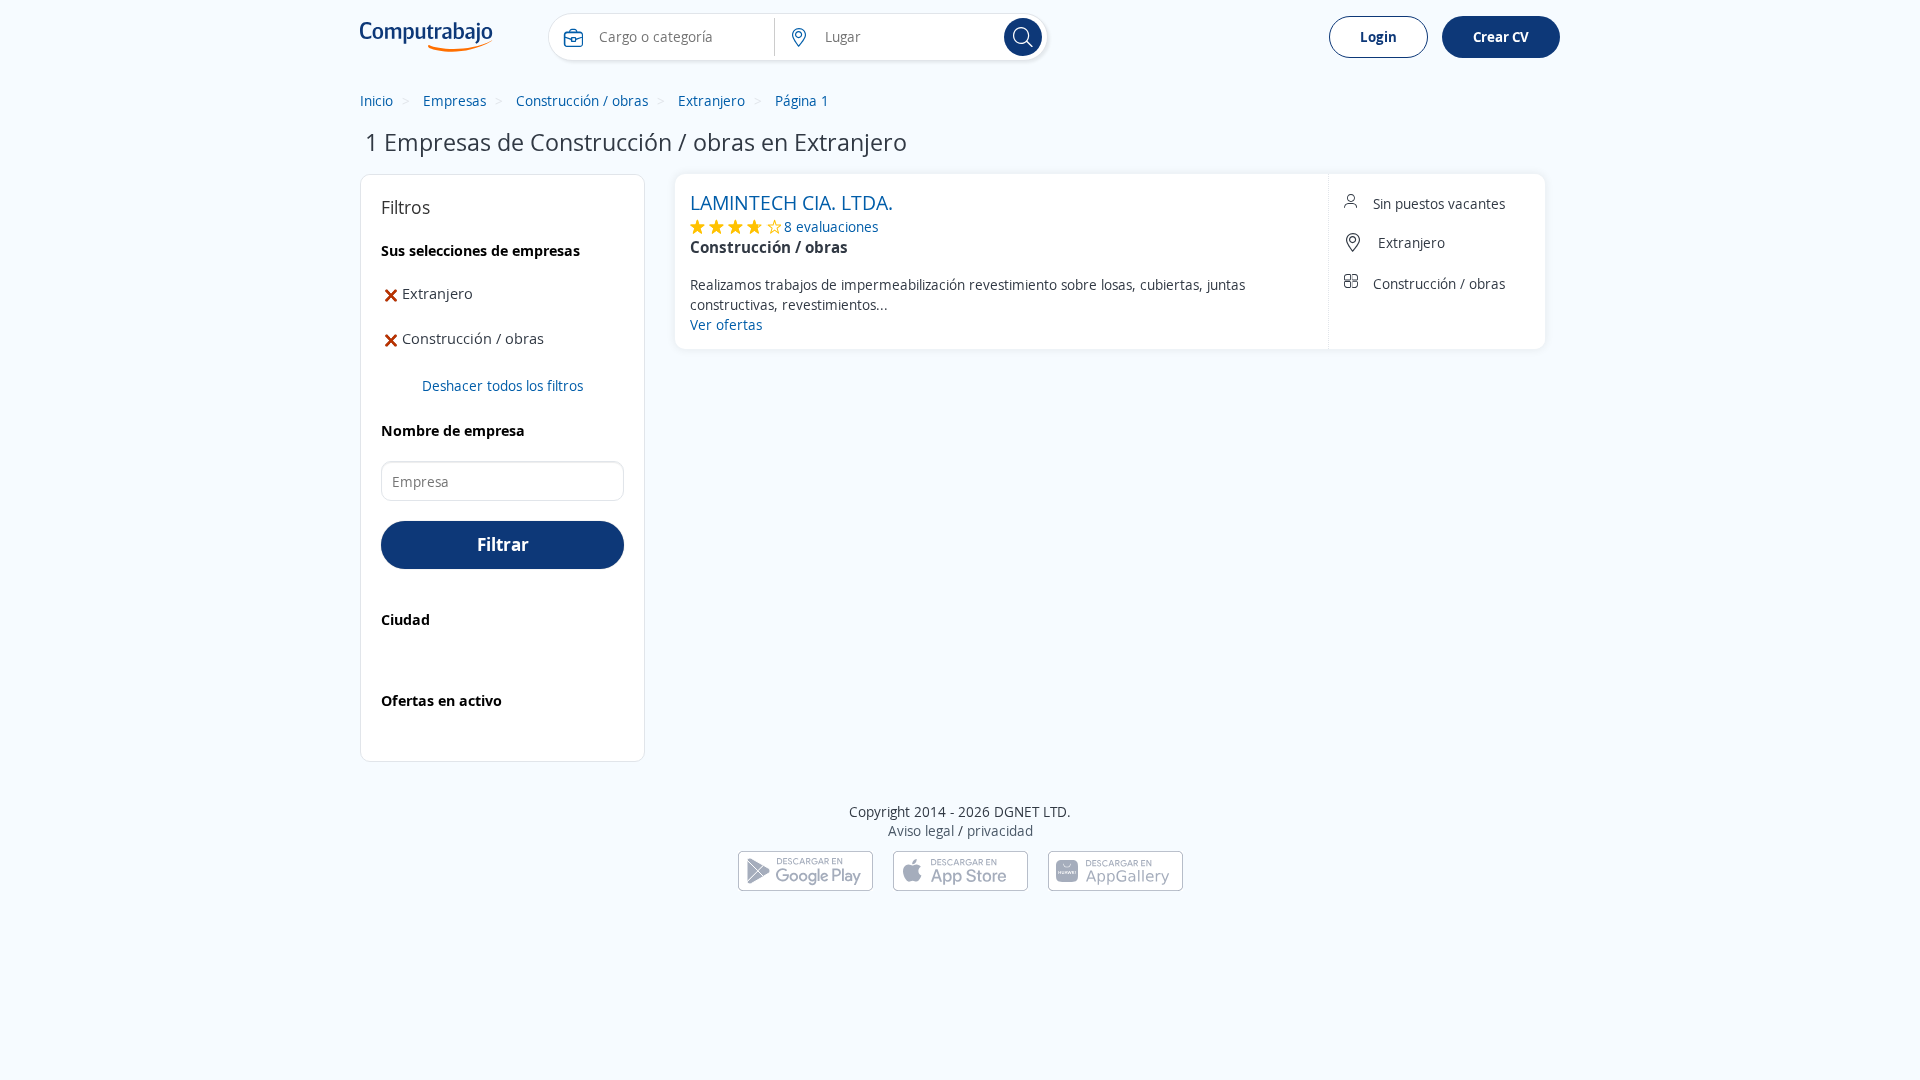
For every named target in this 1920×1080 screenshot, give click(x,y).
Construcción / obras (582, 100)
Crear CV (1501, 36)
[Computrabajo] (426, 37)
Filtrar (503, 544)
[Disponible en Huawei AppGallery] (1115, 869)
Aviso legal (921, 830)
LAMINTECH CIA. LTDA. (791, 202)
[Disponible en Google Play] (805, 869)
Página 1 (802, 100)
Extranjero (711, 100)
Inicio (376, 100)
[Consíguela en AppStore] (960, 869)
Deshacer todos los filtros (502, 385)
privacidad (1000, 830)
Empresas (454, 100)
